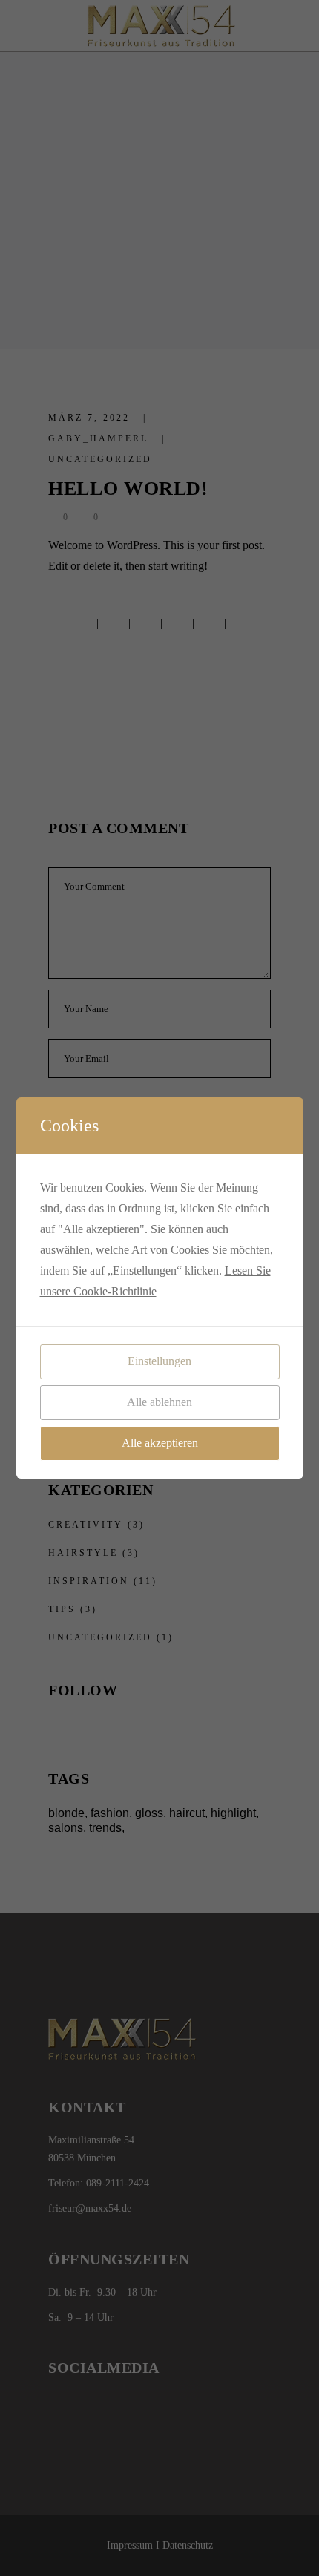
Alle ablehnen (159, 1402)
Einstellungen (159, 1361)
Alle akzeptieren (160, 1443)
